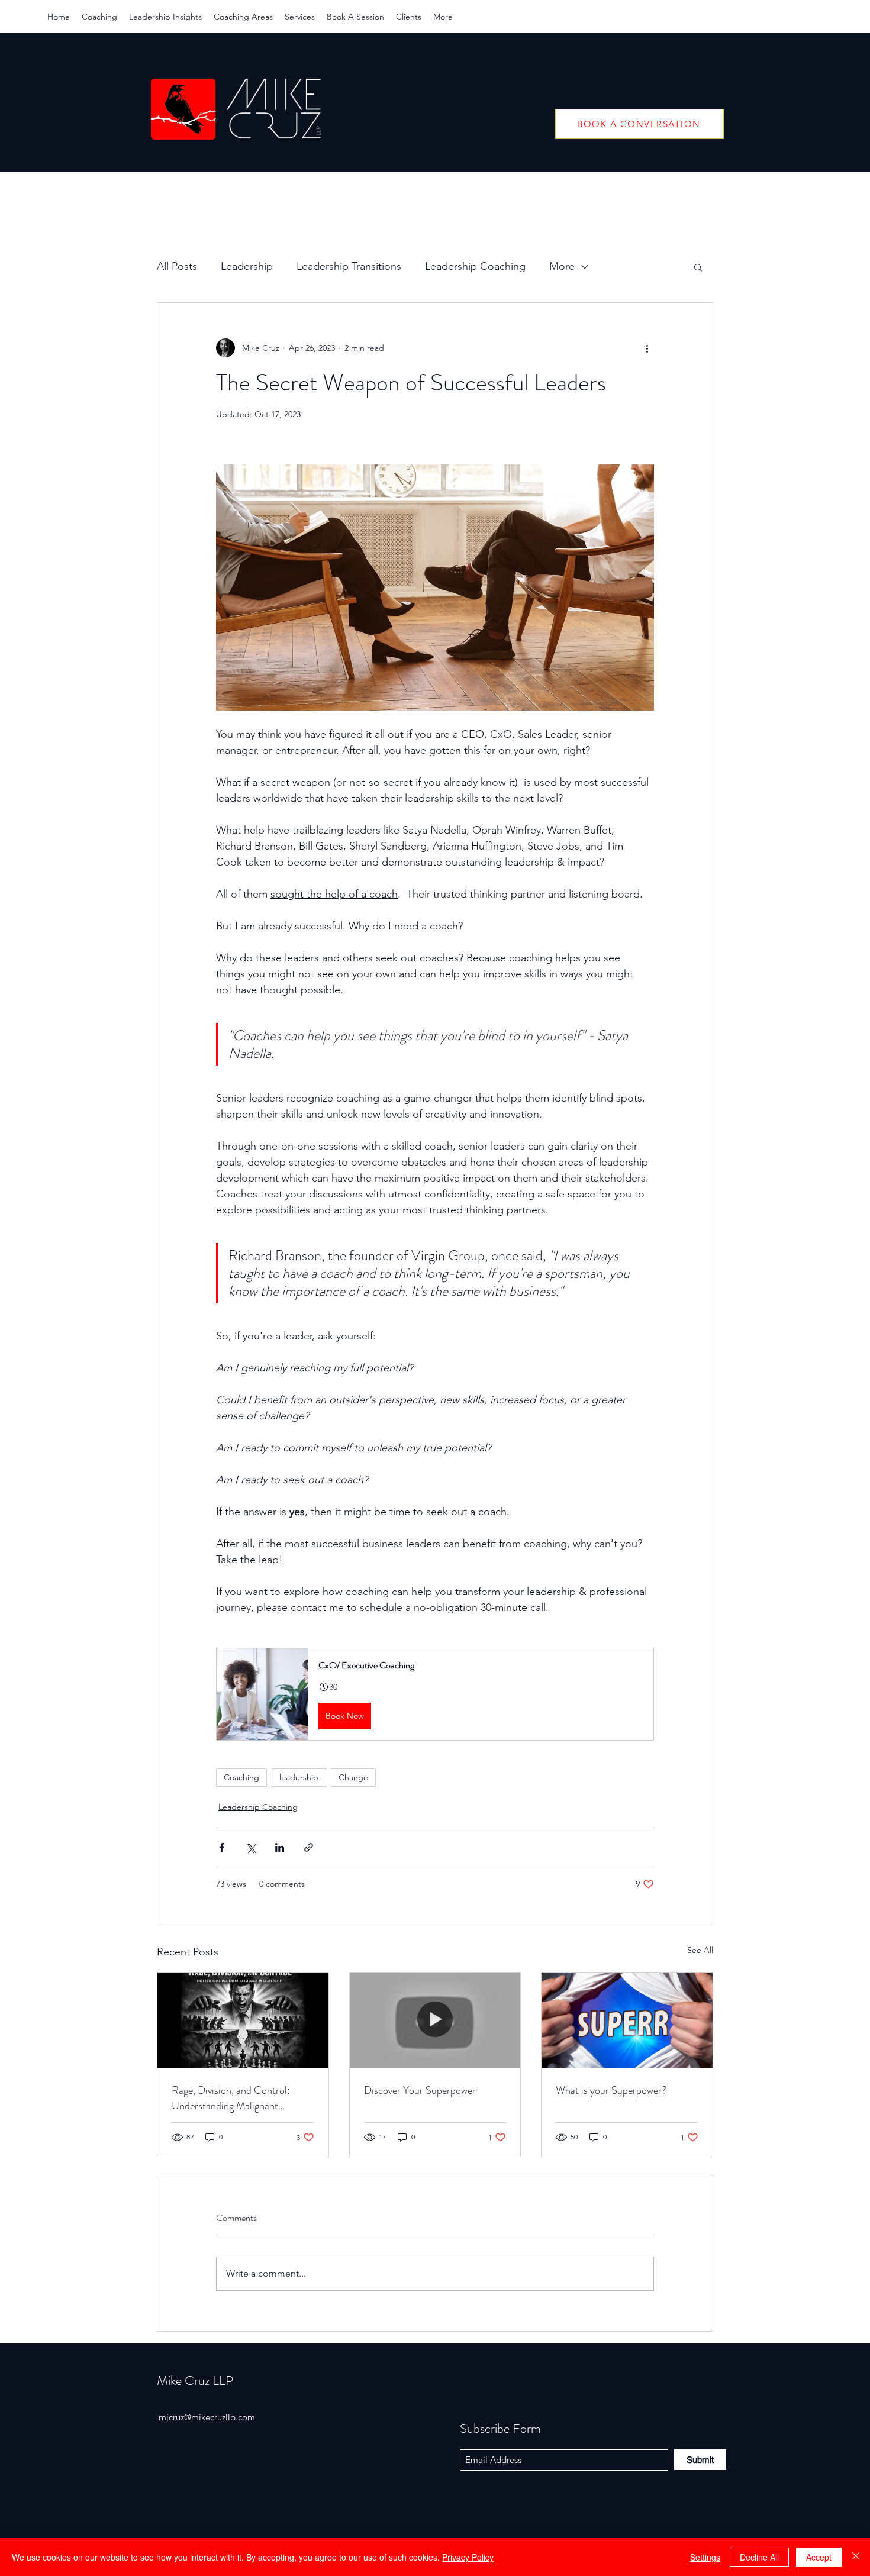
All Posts (177, 266)
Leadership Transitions (349, 266)
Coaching (241, 1777)
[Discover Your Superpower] (435, 2020)
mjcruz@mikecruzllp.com (207, 2417)
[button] (698, 267)
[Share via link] (309, 1847)
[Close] (856, 2557)
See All (700, 1950)
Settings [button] (705, 2557)
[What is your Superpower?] (627, 2020)
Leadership (247, 266)
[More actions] (647, 348)
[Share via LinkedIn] (280, 1847)
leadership (299, 1777)
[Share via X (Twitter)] (251, 1847)
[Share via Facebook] (222, 1847)
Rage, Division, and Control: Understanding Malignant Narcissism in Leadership (231, 2098)
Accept (819, 2557)
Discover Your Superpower (420, 2090)
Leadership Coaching (475, 266)
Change (353, 1777)
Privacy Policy (468, 2557)
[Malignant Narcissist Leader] (243, 2020)
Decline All (759, 2557)
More (562, 266)
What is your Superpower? (611, 2090)
